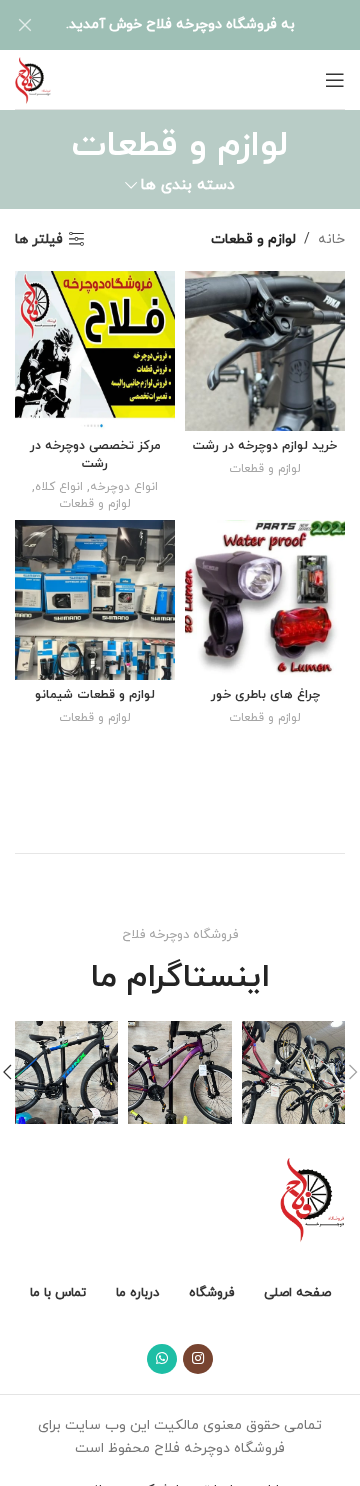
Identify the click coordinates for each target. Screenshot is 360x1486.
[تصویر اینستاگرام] (293, 1072)
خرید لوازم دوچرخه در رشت (265, 446)
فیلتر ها (39, 239)
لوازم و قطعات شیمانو (95, 695)
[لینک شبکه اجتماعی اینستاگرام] (198, 1359)
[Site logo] (33, 78)
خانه (331, 239)
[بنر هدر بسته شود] (25, 25)
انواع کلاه (59, 487)
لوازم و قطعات (265, 469)
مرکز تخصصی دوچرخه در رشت (95, 455)
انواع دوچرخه (124, 487)
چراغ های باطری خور (265, 695)
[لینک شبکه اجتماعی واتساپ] (162, 1359)
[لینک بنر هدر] (210, 25)
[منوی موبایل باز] (335, 80)
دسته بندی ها (187, 185)
